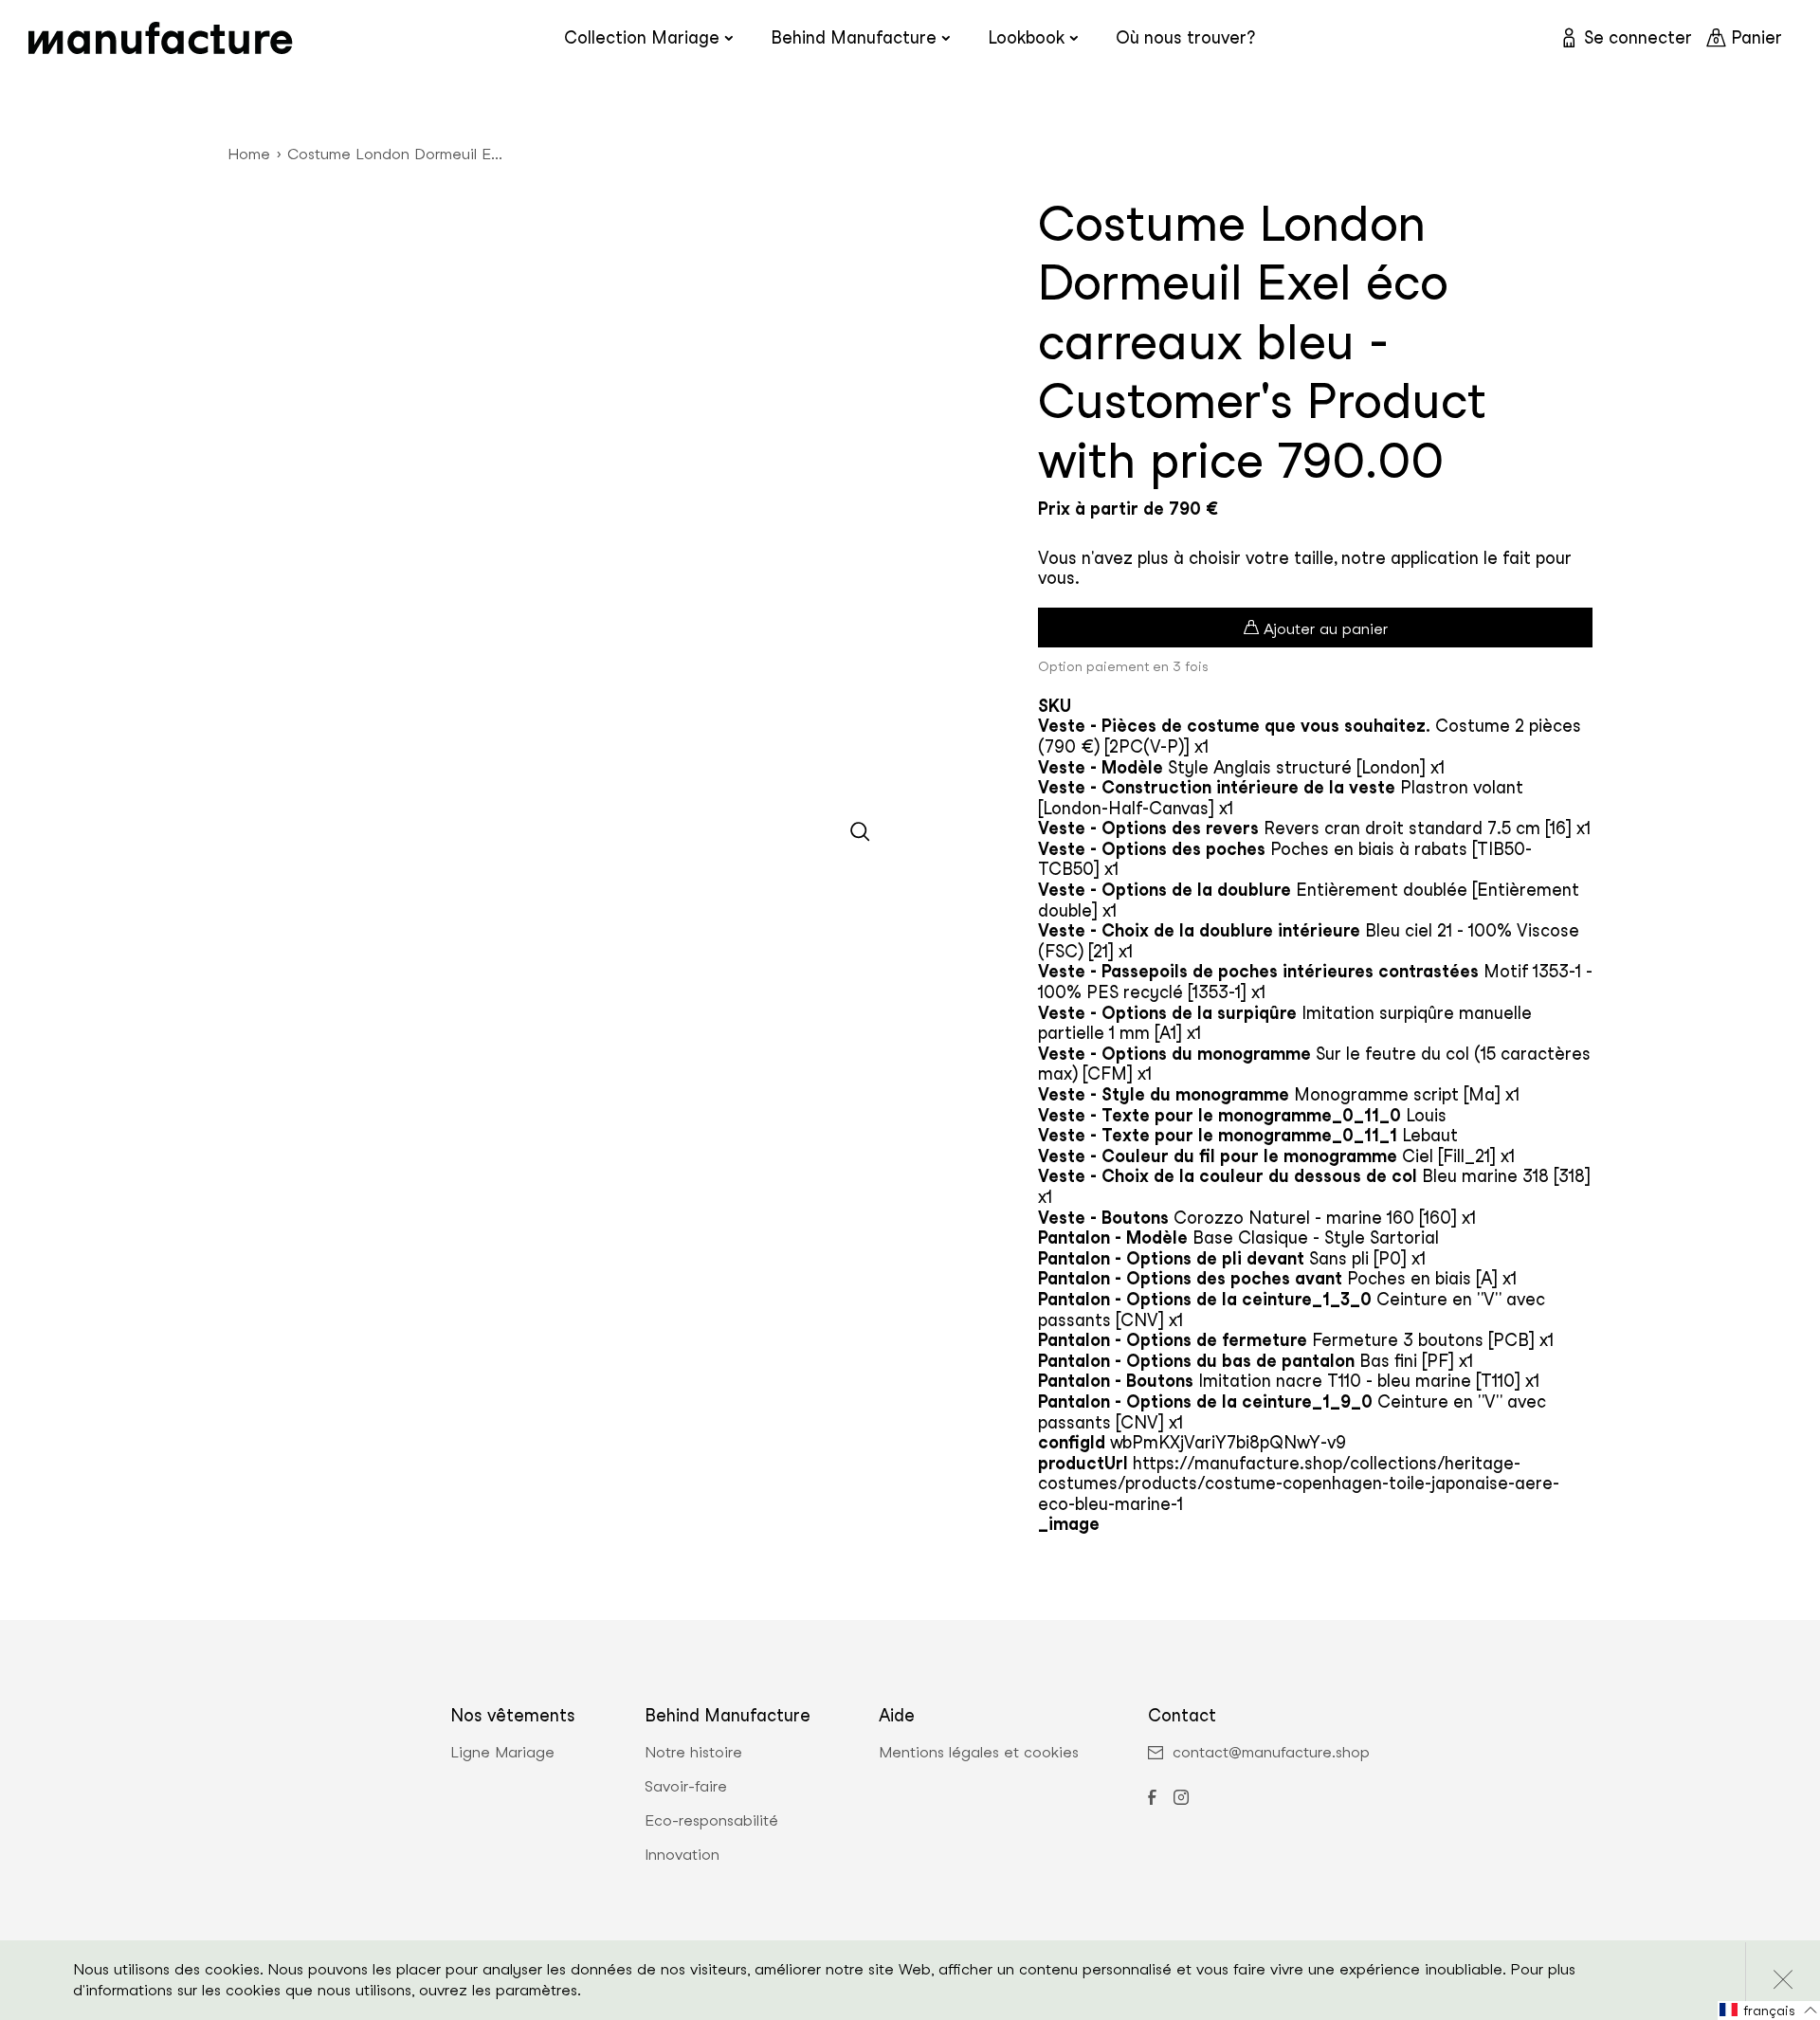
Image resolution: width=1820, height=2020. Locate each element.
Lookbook (1026, 37)
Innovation (682, 1855)
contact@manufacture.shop (1271, 1753)
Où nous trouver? (1185, 37)
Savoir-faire (686, 1787)
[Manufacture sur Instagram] (1181, 1799)
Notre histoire (693, 1753)
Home (249, 154)
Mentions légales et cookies (979, 1753)
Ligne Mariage (502, 1753)
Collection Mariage (642, 37)
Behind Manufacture (854, 37)
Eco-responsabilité (711, 1821)
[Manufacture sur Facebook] (1152, 1799)
